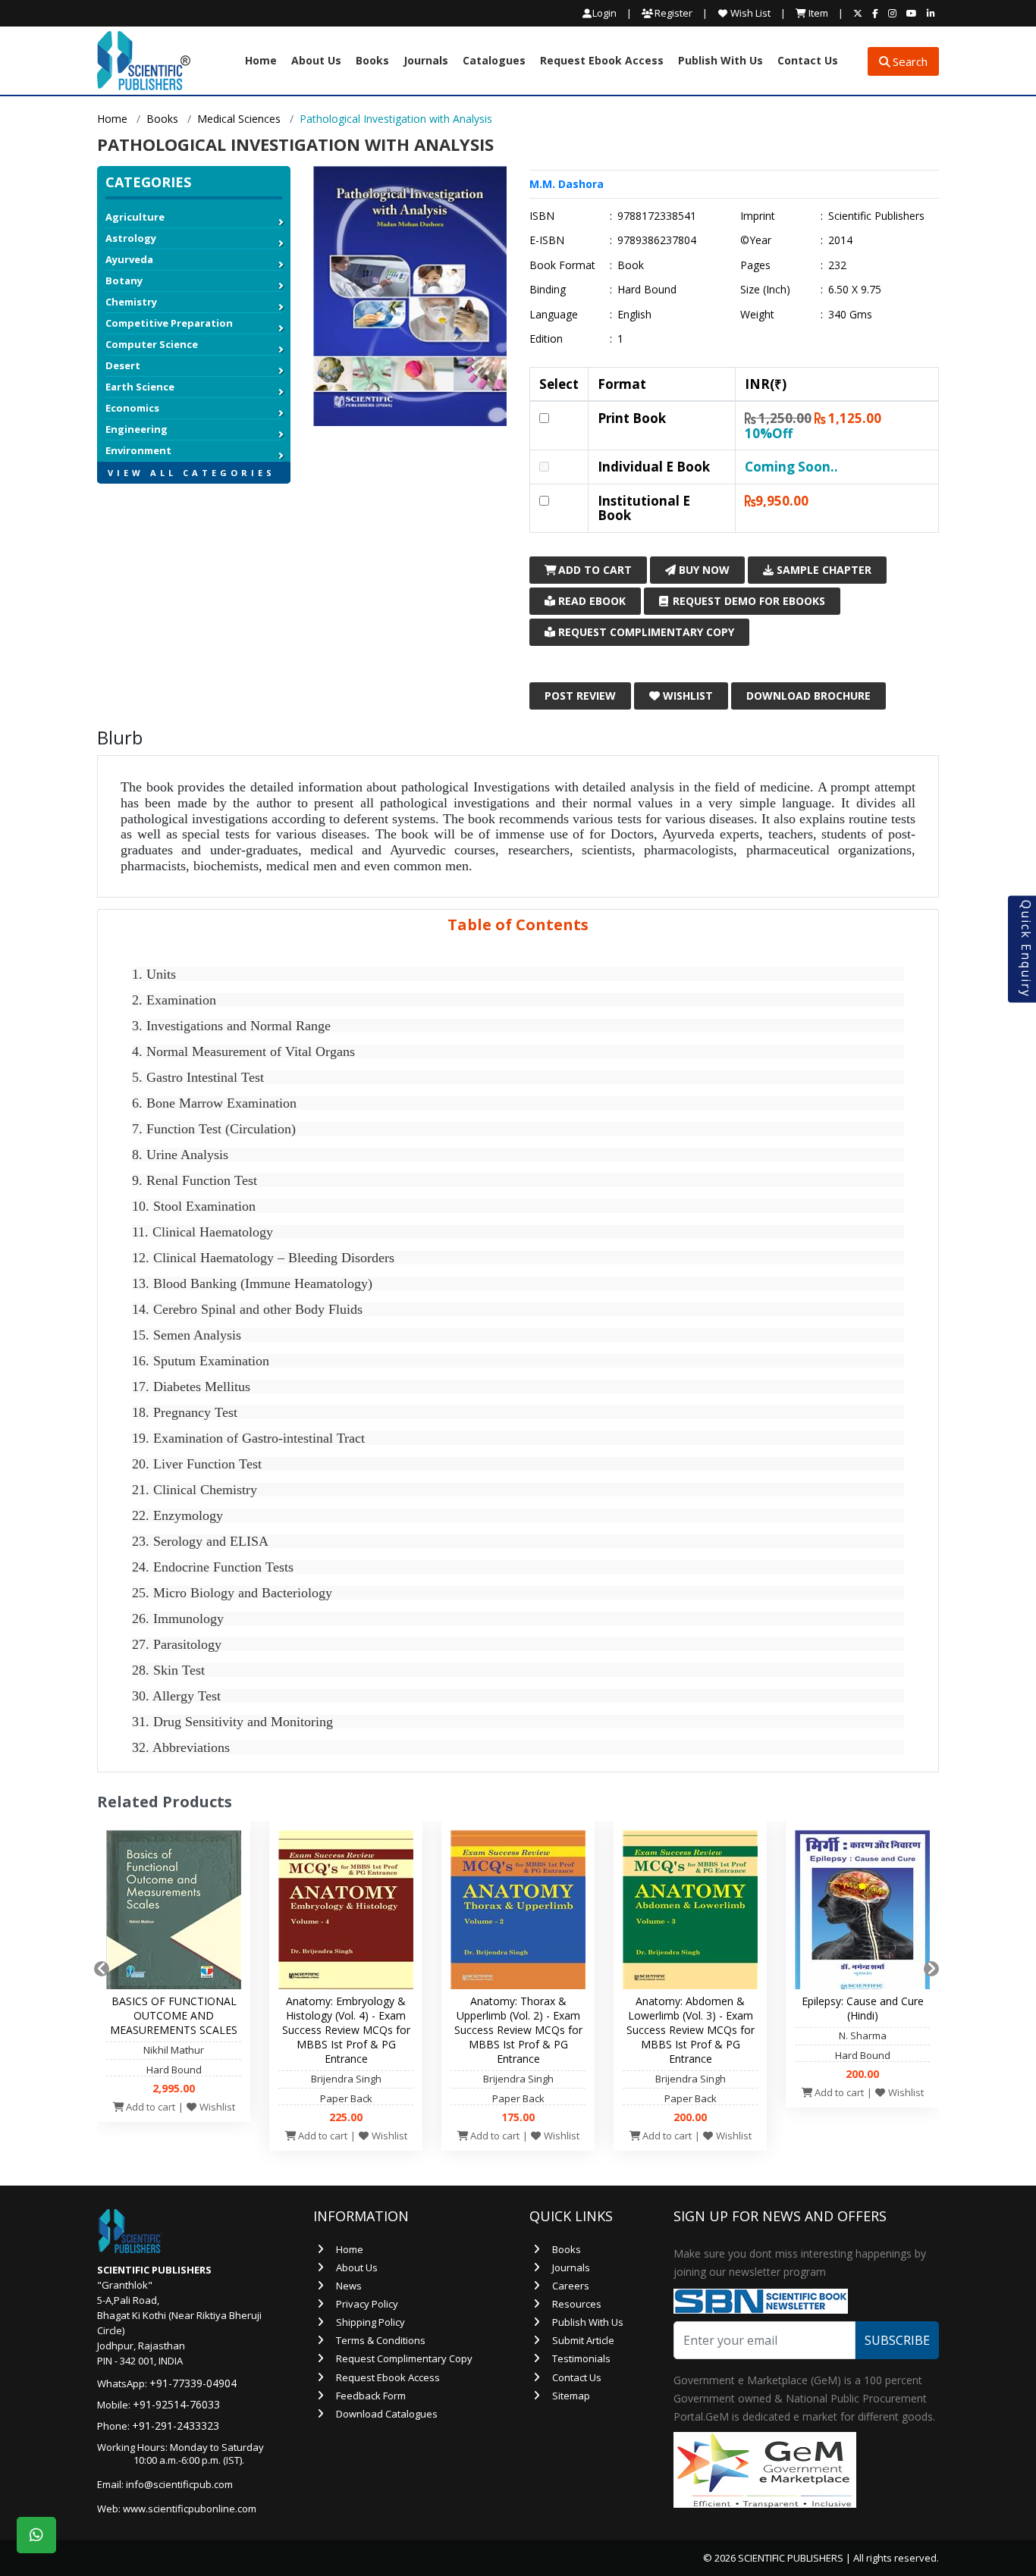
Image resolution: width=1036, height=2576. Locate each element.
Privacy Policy (367, 2304)
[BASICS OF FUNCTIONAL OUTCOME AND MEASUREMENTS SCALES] (174, 1913)
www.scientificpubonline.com (190, 2509)
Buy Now (703, 570)
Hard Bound (647, 290)
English (634, 315)
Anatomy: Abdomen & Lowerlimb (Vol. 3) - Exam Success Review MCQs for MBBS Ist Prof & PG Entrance (691, 2030)
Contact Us (808, 61)
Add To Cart (593, 570)
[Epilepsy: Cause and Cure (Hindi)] (862, 1913)
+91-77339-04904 (193, 2383)
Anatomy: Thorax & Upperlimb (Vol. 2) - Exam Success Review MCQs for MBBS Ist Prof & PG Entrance (518, 2030)
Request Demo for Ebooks (747, 601)
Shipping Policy (370, 2322)
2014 (840, 240)
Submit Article (583, 2340)
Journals (426, 61)
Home (261, 61)
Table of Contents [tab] (518, 924)
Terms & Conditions (381, 2340)
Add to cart (149, 2107)
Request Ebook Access (602, 61)
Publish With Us (720, 61)
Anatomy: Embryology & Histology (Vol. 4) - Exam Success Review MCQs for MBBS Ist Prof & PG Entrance (346, 2030)
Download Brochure (808, 696)
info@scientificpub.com (179, 2484)
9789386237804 (657, 240)
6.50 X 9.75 (855, 290)
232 (837, 265)
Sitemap (571, 2396)
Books (372, 61)
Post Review (580, 696)
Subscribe (897, 2340)
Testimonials (581, 2358)
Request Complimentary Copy (645, 632)
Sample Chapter (823, 570)
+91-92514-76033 (176, 2404)
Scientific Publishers (876, 216)
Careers (571, 2286)
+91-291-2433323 (176, 2426)
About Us (316, 61)
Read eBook (590, 601)
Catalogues (494, 61)
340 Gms (850, 315)
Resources (577, 2304)
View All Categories (192, 473)
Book (631, 265)
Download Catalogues (387, 2414)
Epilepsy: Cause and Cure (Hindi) (863, 2008)
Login (604, 13)
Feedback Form (371, 2396)
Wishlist (686, 696)
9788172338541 (657, 216)
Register (672, 13)
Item (817, 13)
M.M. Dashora (567, 184)
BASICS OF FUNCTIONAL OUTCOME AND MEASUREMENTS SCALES (174, 2015)
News (349, 2286)
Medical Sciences (239, 119)
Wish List (749, 13)
